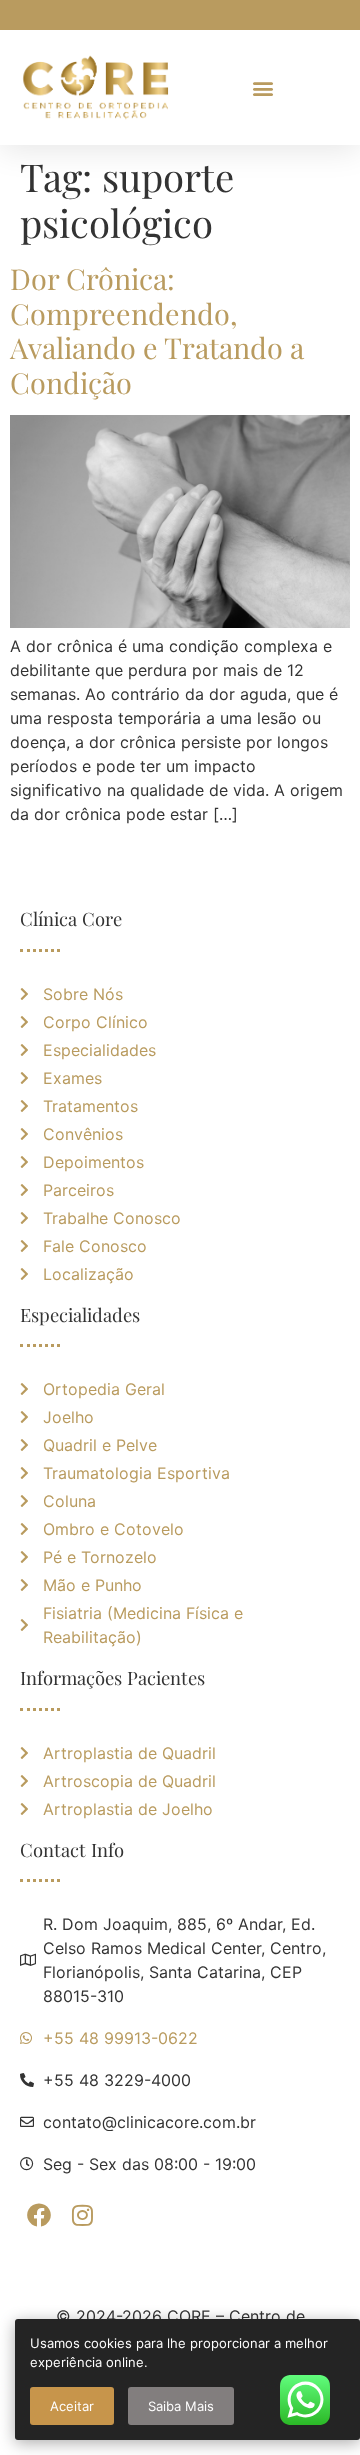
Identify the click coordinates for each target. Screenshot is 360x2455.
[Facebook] (39, 2215)
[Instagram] (82, 2215)
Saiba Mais (181, 2406)
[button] (262, 87)
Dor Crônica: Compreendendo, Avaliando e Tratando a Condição (157, 330)
